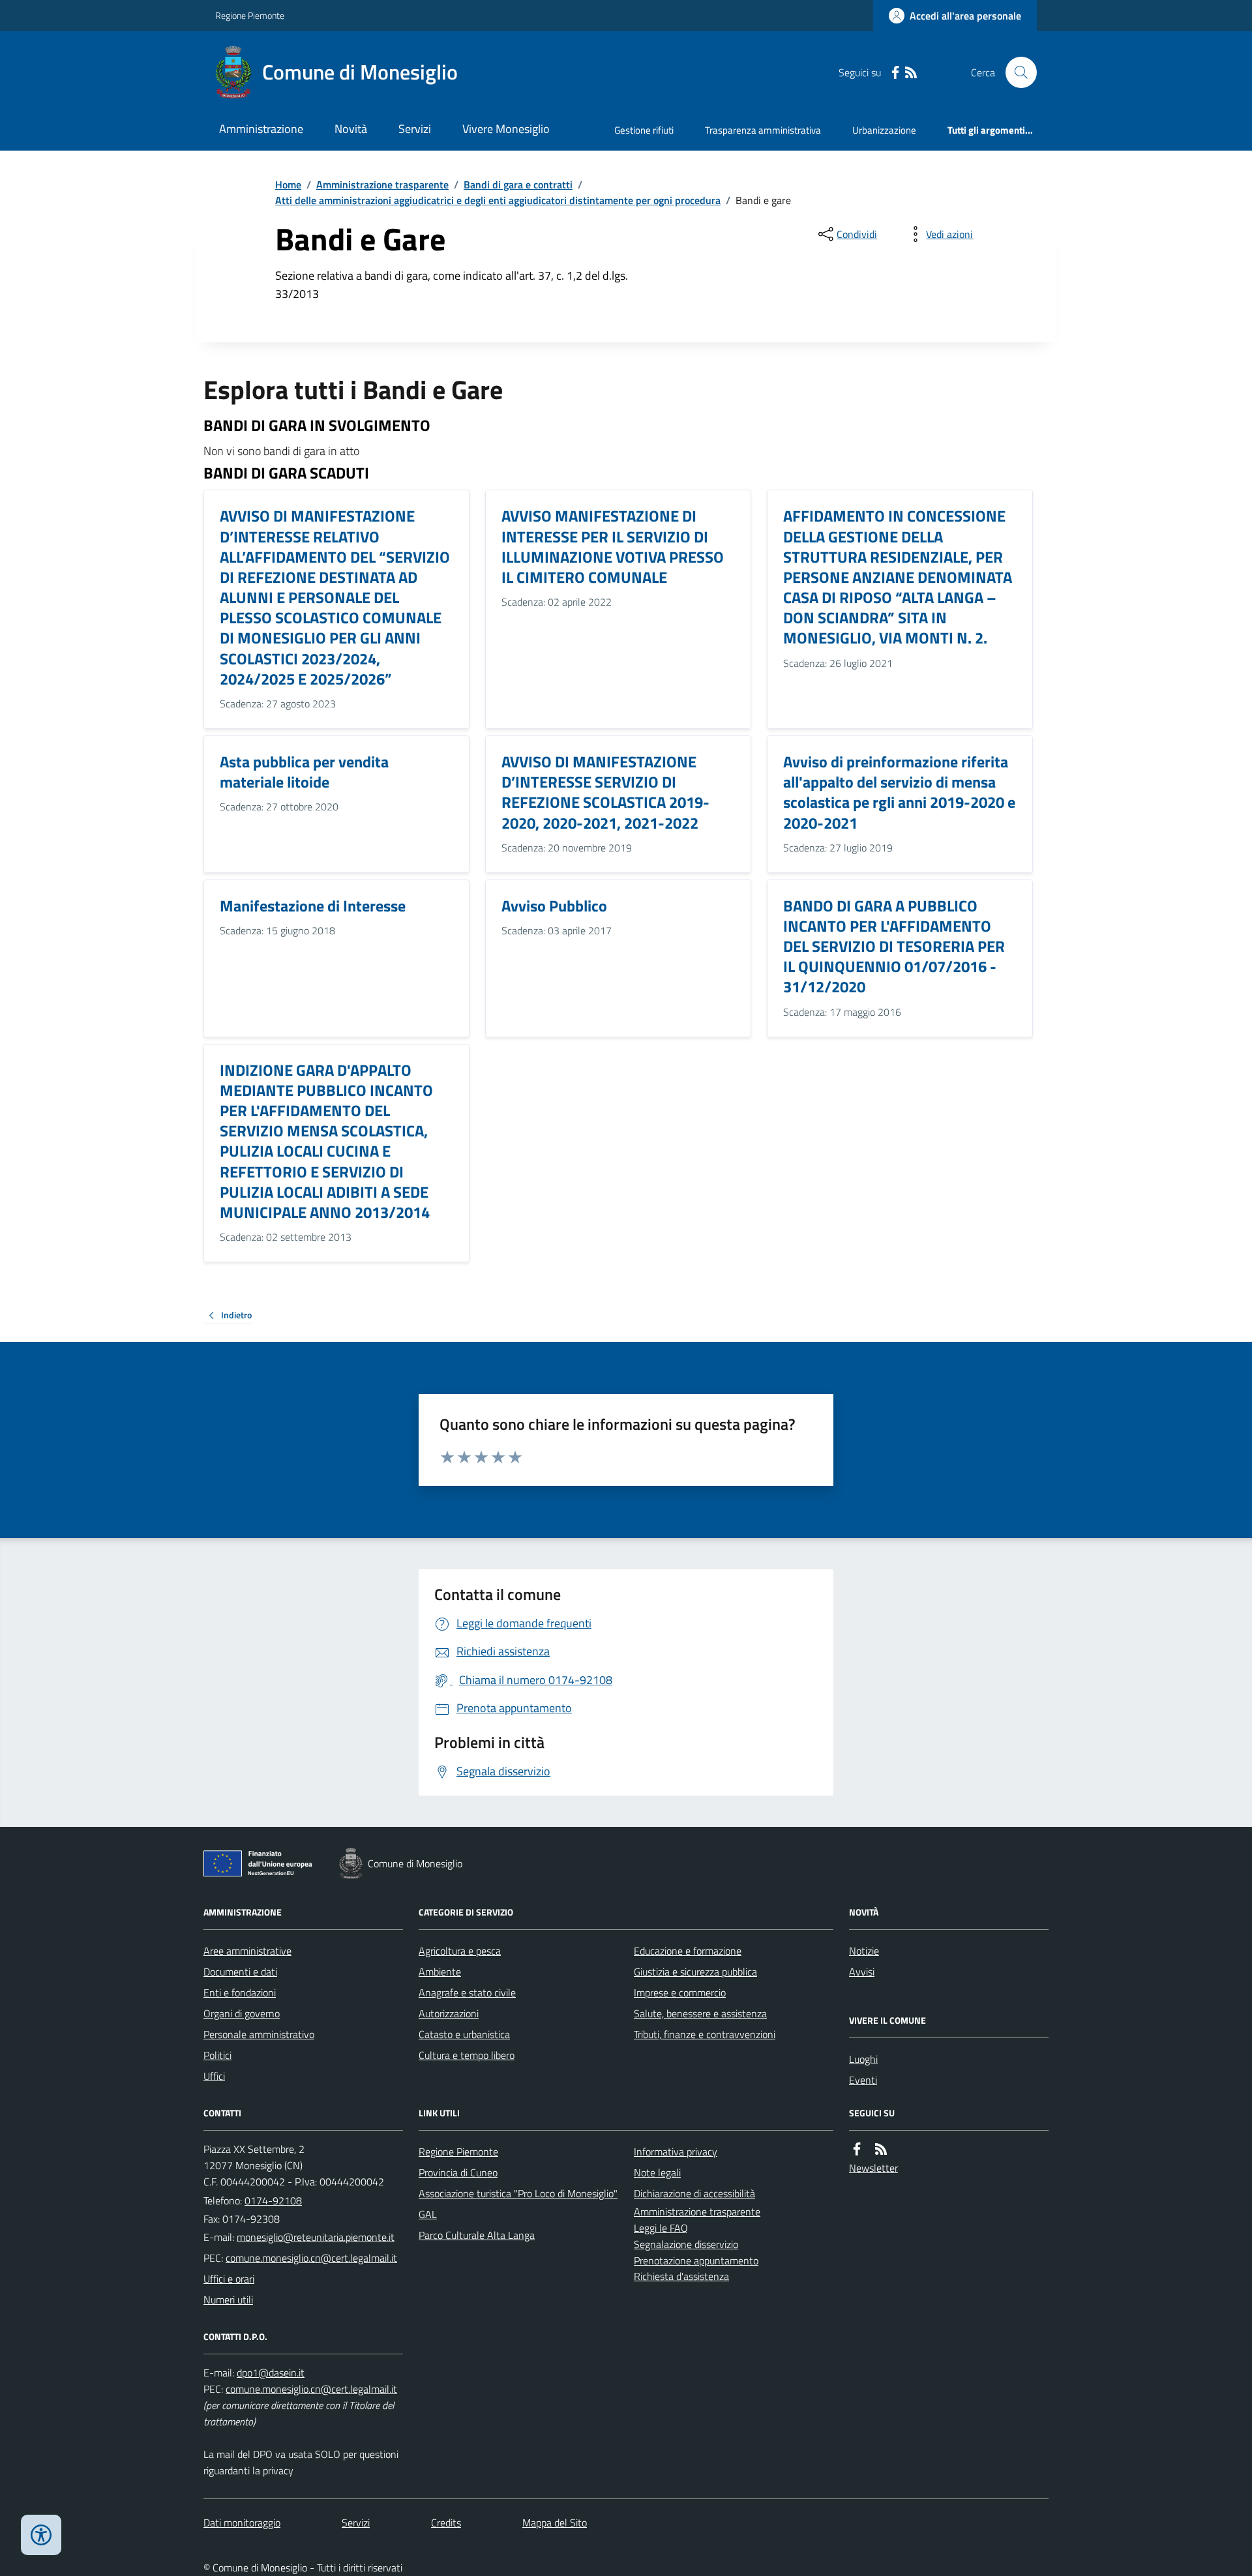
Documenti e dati (240, 1972)
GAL (428, 2214)
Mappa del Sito (555, 2523)
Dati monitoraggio (242, 2523)
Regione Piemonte (250, 15)
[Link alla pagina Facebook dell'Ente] (857, 2149)
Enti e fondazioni (240, 1992)
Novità (351, 129)
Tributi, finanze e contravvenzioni (705, 2034)
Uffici (214, 2076)
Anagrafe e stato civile (467, 1992)
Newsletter (873, 2168)
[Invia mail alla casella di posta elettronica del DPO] (271, 2373)
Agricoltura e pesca (460, 1951)
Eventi (863, 2080)
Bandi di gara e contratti (518, 185)
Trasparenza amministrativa (763, 130)
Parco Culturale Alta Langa (477, 2235)
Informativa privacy (676, 2152)
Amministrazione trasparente (382, 185)
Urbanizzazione (884, 130)
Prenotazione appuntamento (696, 2260)
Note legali (657, 2172)
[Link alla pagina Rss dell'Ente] (881, 2149)
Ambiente (440, 1972)
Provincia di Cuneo (458, 2172)
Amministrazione (261, 129)
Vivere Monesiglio (506, 129)
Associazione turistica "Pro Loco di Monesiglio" (518, 2193)
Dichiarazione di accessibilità (694, 2193)
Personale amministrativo (259, 2034)
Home (288, 185)
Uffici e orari (229, 2279)
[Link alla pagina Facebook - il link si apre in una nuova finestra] (895, 73)
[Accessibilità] (41, 2535)
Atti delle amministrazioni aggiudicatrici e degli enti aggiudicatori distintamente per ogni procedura (498, 200)
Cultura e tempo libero (467, 2055)
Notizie (864, 1951)
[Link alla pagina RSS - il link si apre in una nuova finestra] (911, 73)
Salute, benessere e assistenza (700, 2013)
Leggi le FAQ (661, 2228)
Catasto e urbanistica (464, 2034)
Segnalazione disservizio (686, 2244)
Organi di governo (242, 2013)
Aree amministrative (247, 1951)
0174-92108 (273, 2200)
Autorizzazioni (449, 2013)
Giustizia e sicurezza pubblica (695, 1972)
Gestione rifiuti (644, 130)
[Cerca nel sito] (1016, 72)
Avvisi (862, 1972)
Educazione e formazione (688, 1951)
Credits (446, 2523)
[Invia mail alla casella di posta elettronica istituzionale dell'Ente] (316, 2237)
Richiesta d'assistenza (681, 2276)
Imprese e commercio (680, 1992)
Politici (217, 2055)
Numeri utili (228, 2300)
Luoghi (863, 2059)
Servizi (415, 129)
